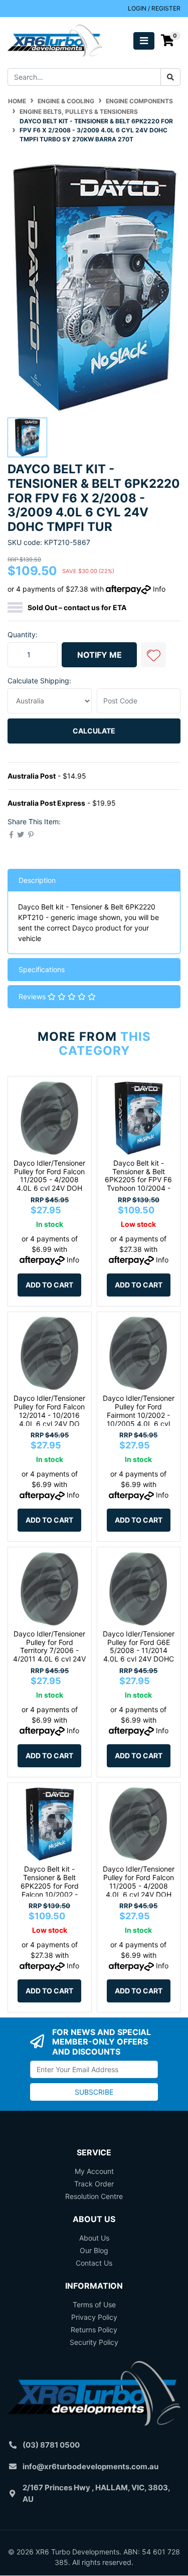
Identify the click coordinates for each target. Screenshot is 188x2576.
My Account (94, 2171)
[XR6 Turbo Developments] (55, 40)
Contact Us (94, 2263)
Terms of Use (94, 2305)
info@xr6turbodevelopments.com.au (90, 2466)
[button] (153, 655)
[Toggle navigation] (144, 41)
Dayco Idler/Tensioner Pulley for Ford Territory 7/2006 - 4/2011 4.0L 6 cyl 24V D (49, 1650)
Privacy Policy (94, 2317)
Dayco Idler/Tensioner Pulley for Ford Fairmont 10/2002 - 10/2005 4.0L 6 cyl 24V (139, 1415)
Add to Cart (49, 1285)
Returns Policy (94, 2330)
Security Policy (94, 2342)
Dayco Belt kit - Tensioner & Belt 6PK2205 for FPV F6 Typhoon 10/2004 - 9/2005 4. (138, 1180)
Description (37, 880)
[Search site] (170, 77)
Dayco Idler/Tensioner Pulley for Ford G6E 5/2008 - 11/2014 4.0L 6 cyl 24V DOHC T (139, 1650)
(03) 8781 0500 (51, 2445)
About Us (94, 2238)
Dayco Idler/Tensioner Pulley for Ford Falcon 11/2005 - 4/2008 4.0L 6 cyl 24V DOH (49, 1175)
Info (159, 589)
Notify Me (100, 655)
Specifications (42, 969)
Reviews (33, 996)
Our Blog (94, 2250)
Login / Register (154, 8)
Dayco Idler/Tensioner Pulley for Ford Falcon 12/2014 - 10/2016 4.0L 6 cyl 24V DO (49, 1411)
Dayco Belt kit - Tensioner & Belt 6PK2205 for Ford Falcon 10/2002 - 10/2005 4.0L (50, 1886)
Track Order (94, 2184)
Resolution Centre (94, 2196)
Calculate (94, 731)
